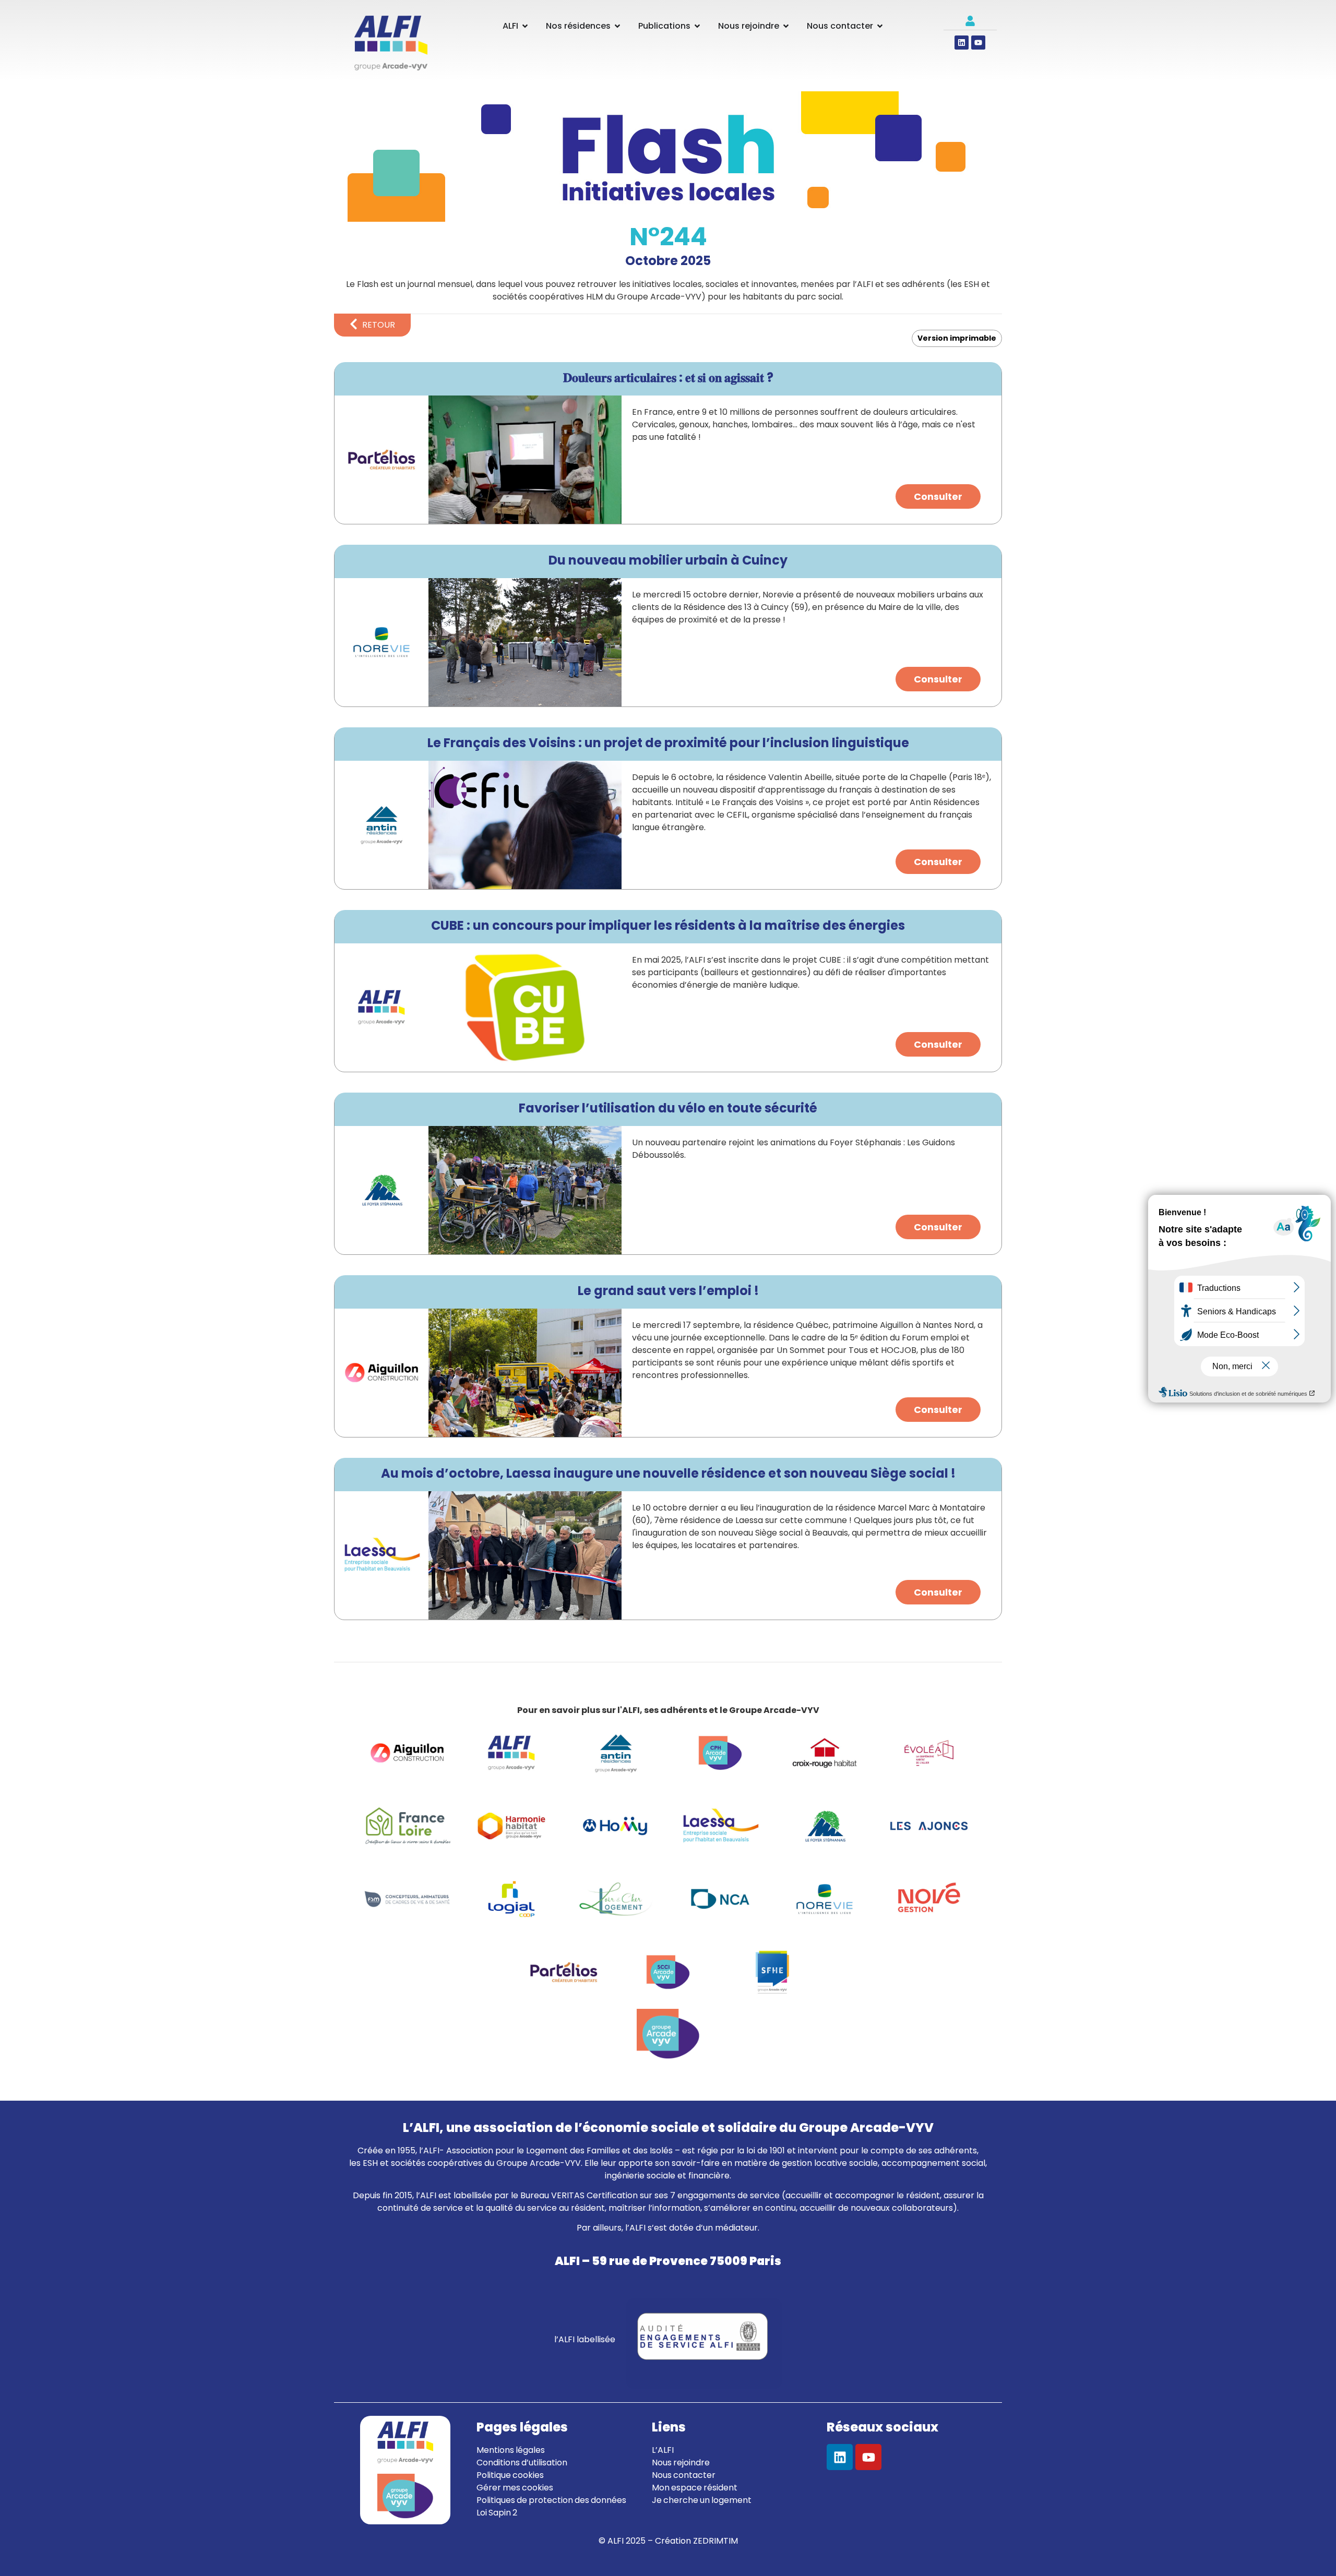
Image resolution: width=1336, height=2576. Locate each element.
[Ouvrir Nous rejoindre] (786, 26)
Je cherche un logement (702, 2500)
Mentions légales (511, 2450)
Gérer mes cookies (515, 2488)
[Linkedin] (962, 43)
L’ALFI (663, 2450)
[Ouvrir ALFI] (525, 26)
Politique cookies (510, 2475)
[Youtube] (978, 43)
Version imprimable (957, 338)
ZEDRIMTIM (715, 2541)
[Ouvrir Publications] (697, 26)
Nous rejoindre (681, 2463)
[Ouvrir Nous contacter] (880, 26)
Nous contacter (684, 2475)
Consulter (938, 496)
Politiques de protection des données (551, 2500)
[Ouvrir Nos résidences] (617, 26)
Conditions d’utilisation (522, 2463)
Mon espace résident (695, 2488)
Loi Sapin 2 (497, 2513)
